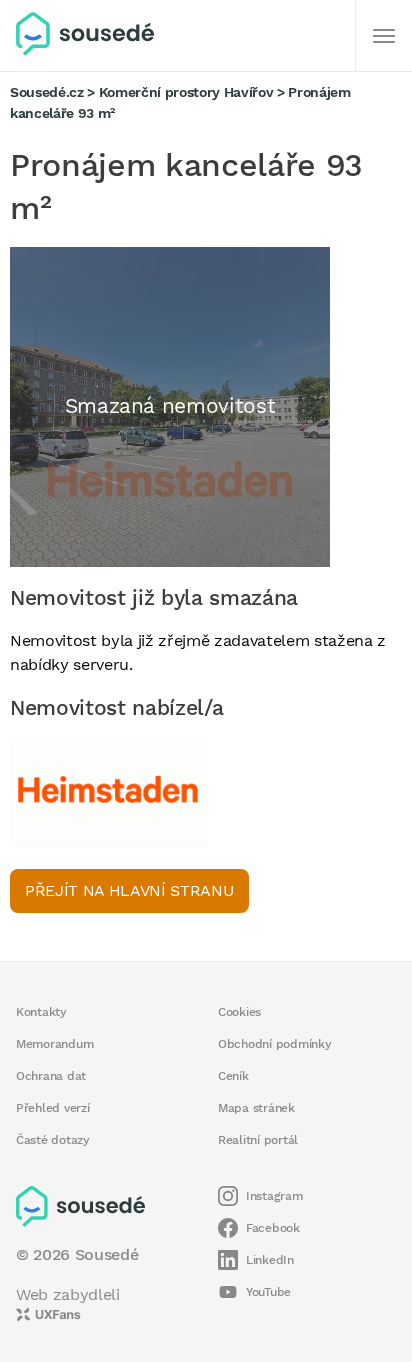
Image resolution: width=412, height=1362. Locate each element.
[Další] (384, 36)
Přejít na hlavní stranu (129, 890)
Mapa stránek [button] (256, 1108)
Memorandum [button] (54, 1044)
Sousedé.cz (47, 92)
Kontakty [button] (41, 1012)
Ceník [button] (233, 1076)
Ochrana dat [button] (51, 1076)
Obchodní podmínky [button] (275, 1044)
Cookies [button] (239, 1012)
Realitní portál (258, 1140)
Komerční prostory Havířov (186, 92)
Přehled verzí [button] (53, 1108)
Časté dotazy (53, 1140)
